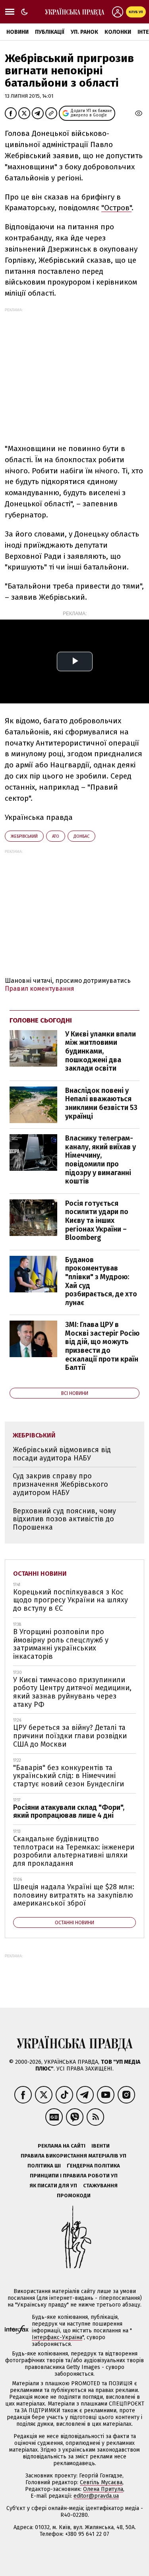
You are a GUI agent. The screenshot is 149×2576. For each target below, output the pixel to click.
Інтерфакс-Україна (57, 2337)
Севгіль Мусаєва (101, 2482)
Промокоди (74, 2195)
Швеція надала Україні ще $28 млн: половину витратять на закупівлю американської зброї (74, 1895)
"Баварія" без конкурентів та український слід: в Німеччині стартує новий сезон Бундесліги (69, 1776)
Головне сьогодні (41, 1020)
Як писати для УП (53, 2186)
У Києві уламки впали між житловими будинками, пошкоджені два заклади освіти (101, 1051)
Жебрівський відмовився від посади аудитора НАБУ (62, 1454)
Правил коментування (40, 989)
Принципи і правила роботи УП (74, 2176)
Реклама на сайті (62, 2146)
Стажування (100, 2186)
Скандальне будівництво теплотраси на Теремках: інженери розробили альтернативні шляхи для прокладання (74, 1851)
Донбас (81, 836)
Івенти (101, 2146)
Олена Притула (103, 2489)
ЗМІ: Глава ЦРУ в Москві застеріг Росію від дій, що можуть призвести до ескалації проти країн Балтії (102, 1346)
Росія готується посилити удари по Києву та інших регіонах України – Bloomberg (97, 1220)
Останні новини (40, 1574)
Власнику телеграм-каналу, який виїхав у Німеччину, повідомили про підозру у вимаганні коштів (101, 1160)
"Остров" (116, 208)
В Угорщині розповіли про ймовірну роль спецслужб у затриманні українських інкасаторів (61, 1644)
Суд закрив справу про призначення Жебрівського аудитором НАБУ (60, 1484)
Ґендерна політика (93, 2166)
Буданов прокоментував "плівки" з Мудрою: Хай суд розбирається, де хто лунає (101, 1281)
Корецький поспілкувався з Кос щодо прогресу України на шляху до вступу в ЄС (71, 1600)
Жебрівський (24, 836)
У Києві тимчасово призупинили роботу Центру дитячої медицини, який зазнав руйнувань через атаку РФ (72, 1692)
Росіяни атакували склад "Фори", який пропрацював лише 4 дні (69, 1812)
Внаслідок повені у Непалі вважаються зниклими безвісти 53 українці (101, 1103)
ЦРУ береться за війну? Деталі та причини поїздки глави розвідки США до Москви (70, 1736)
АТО (56, 836)
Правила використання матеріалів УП (74, 2156)
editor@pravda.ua (96, 2496)
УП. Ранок (84, 32)
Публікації (50, 32)
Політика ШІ (44, 2166)
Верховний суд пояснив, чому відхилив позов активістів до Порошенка (64, 1519)
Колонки (118, 32)
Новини (17, 32)
